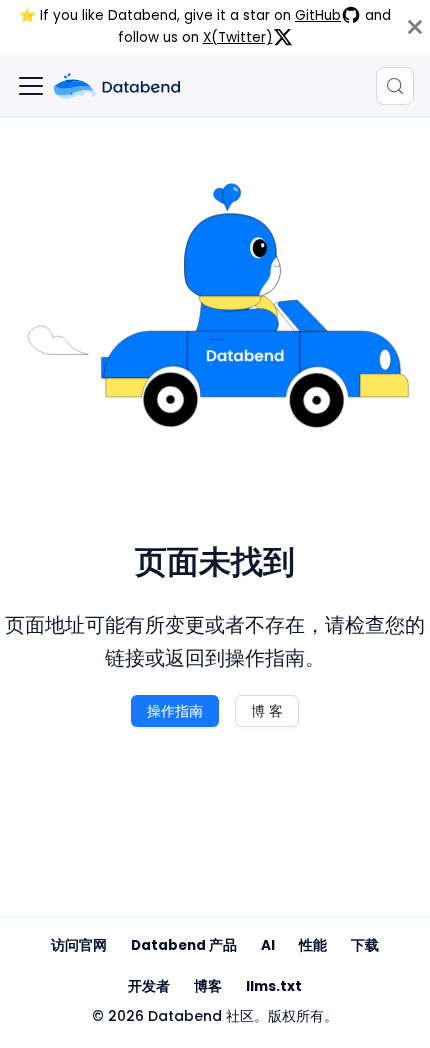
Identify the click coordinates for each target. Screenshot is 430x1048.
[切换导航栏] (31, 86)
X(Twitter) (238, 37)
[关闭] (415, 27)
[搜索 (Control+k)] (395, 86)
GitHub (318, 15)
